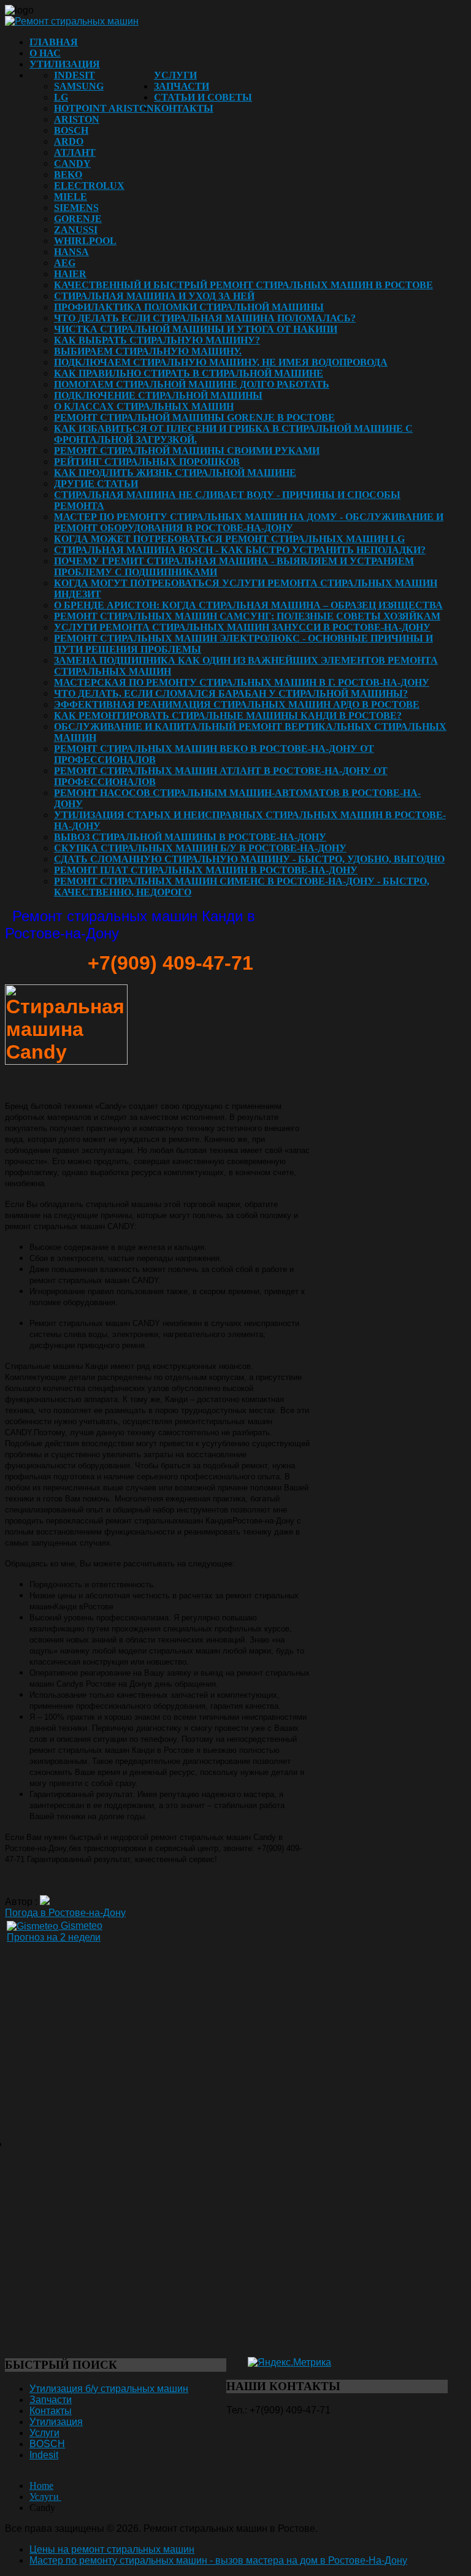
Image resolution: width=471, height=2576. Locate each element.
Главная (54, 42)
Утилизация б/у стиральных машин (109, 2389)
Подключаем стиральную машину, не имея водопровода (221, 362)
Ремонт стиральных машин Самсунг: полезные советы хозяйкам (247, 616)
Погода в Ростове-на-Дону (65, 1913)
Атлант (75, 152)
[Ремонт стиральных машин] (72, 21)
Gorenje (78, 219)
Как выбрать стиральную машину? (157, 340)
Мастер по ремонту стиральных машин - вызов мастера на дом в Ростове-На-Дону (218, 2560)
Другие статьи (96, 484)
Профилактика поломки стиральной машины (189, 307)
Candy (72, 163)
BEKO (68, 174)
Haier (70, 274)
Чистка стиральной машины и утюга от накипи (196, 329)
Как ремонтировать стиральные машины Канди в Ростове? (228, 715)
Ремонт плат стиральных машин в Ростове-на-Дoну (206, 870)
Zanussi (76, 230)
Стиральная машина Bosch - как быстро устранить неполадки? (240, 550)
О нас (45, 53)
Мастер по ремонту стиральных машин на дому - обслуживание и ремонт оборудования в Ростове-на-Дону (249, 522)
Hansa (71, 252)
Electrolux (89, 186)
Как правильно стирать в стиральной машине (189, 373)
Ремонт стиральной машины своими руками (187, 450)
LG (61, 97)
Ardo (69, 141)
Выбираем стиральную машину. (148, 351)
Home (41, 2486)
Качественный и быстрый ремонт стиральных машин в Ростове (243, 285)
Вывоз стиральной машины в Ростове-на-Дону (190, 837)
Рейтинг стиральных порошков (147, 462)
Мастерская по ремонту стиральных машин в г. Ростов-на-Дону (242, 682)
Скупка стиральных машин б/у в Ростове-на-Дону (200, 848)
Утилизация (65, 64)
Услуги (175, 75)
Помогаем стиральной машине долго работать (192, 384)
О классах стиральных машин (144, 406)
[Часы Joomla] (97, 2117)
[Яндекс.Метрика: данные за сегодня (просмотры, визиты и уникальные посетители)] (289, 2363)
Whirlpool (85, 241)
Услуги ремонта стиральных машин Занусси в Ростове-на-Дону (242, 627)
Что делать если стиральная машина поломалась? (205, 318)
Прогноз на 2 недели (54, 1937)
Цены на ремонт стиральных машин (112, 2549)
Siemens (76, 208)
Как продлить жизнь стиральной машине (175, 473)
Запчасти (182, 86)
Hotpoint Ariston (104, 108)
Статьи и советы (203, 97)
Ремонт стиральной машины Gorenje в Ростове (194, 417)
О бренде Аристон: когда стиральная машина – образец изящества (248, 605)
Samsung (79, 86)
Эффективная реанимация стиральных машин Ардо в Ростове (237, 704)
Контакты (184, 108)
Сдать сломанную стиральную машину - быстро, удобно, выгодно (249, 859)
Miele (71, 197)
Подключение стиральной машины (158, 395)
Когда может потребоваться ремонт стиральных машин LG (229, 539)
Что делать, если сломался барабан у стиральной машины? (231, 693)
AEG (65, 263)
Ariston (77, 119)
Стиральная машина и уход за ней (154, 296)
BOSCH (71, 130)
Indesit (75, 75)
